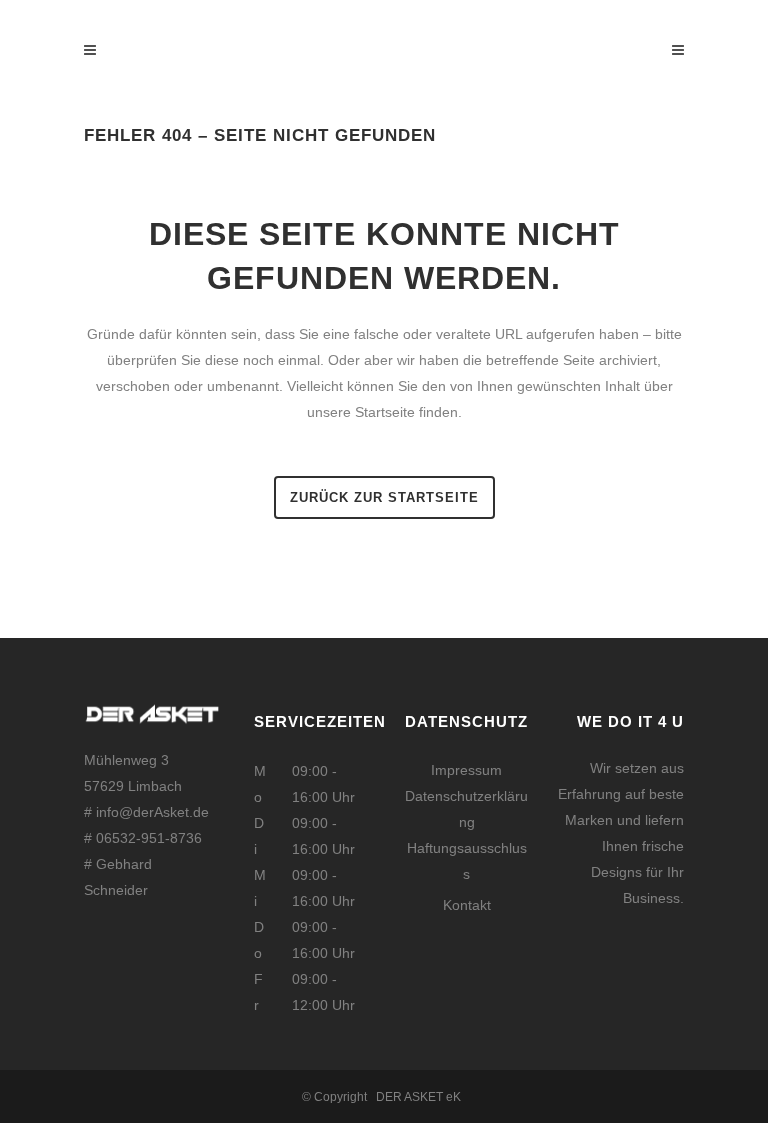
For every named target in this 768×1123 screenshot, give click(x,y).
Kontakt (467, 905)
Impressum (466, 770)
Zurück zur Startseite (384, 497)
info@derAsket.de (152, 812)
